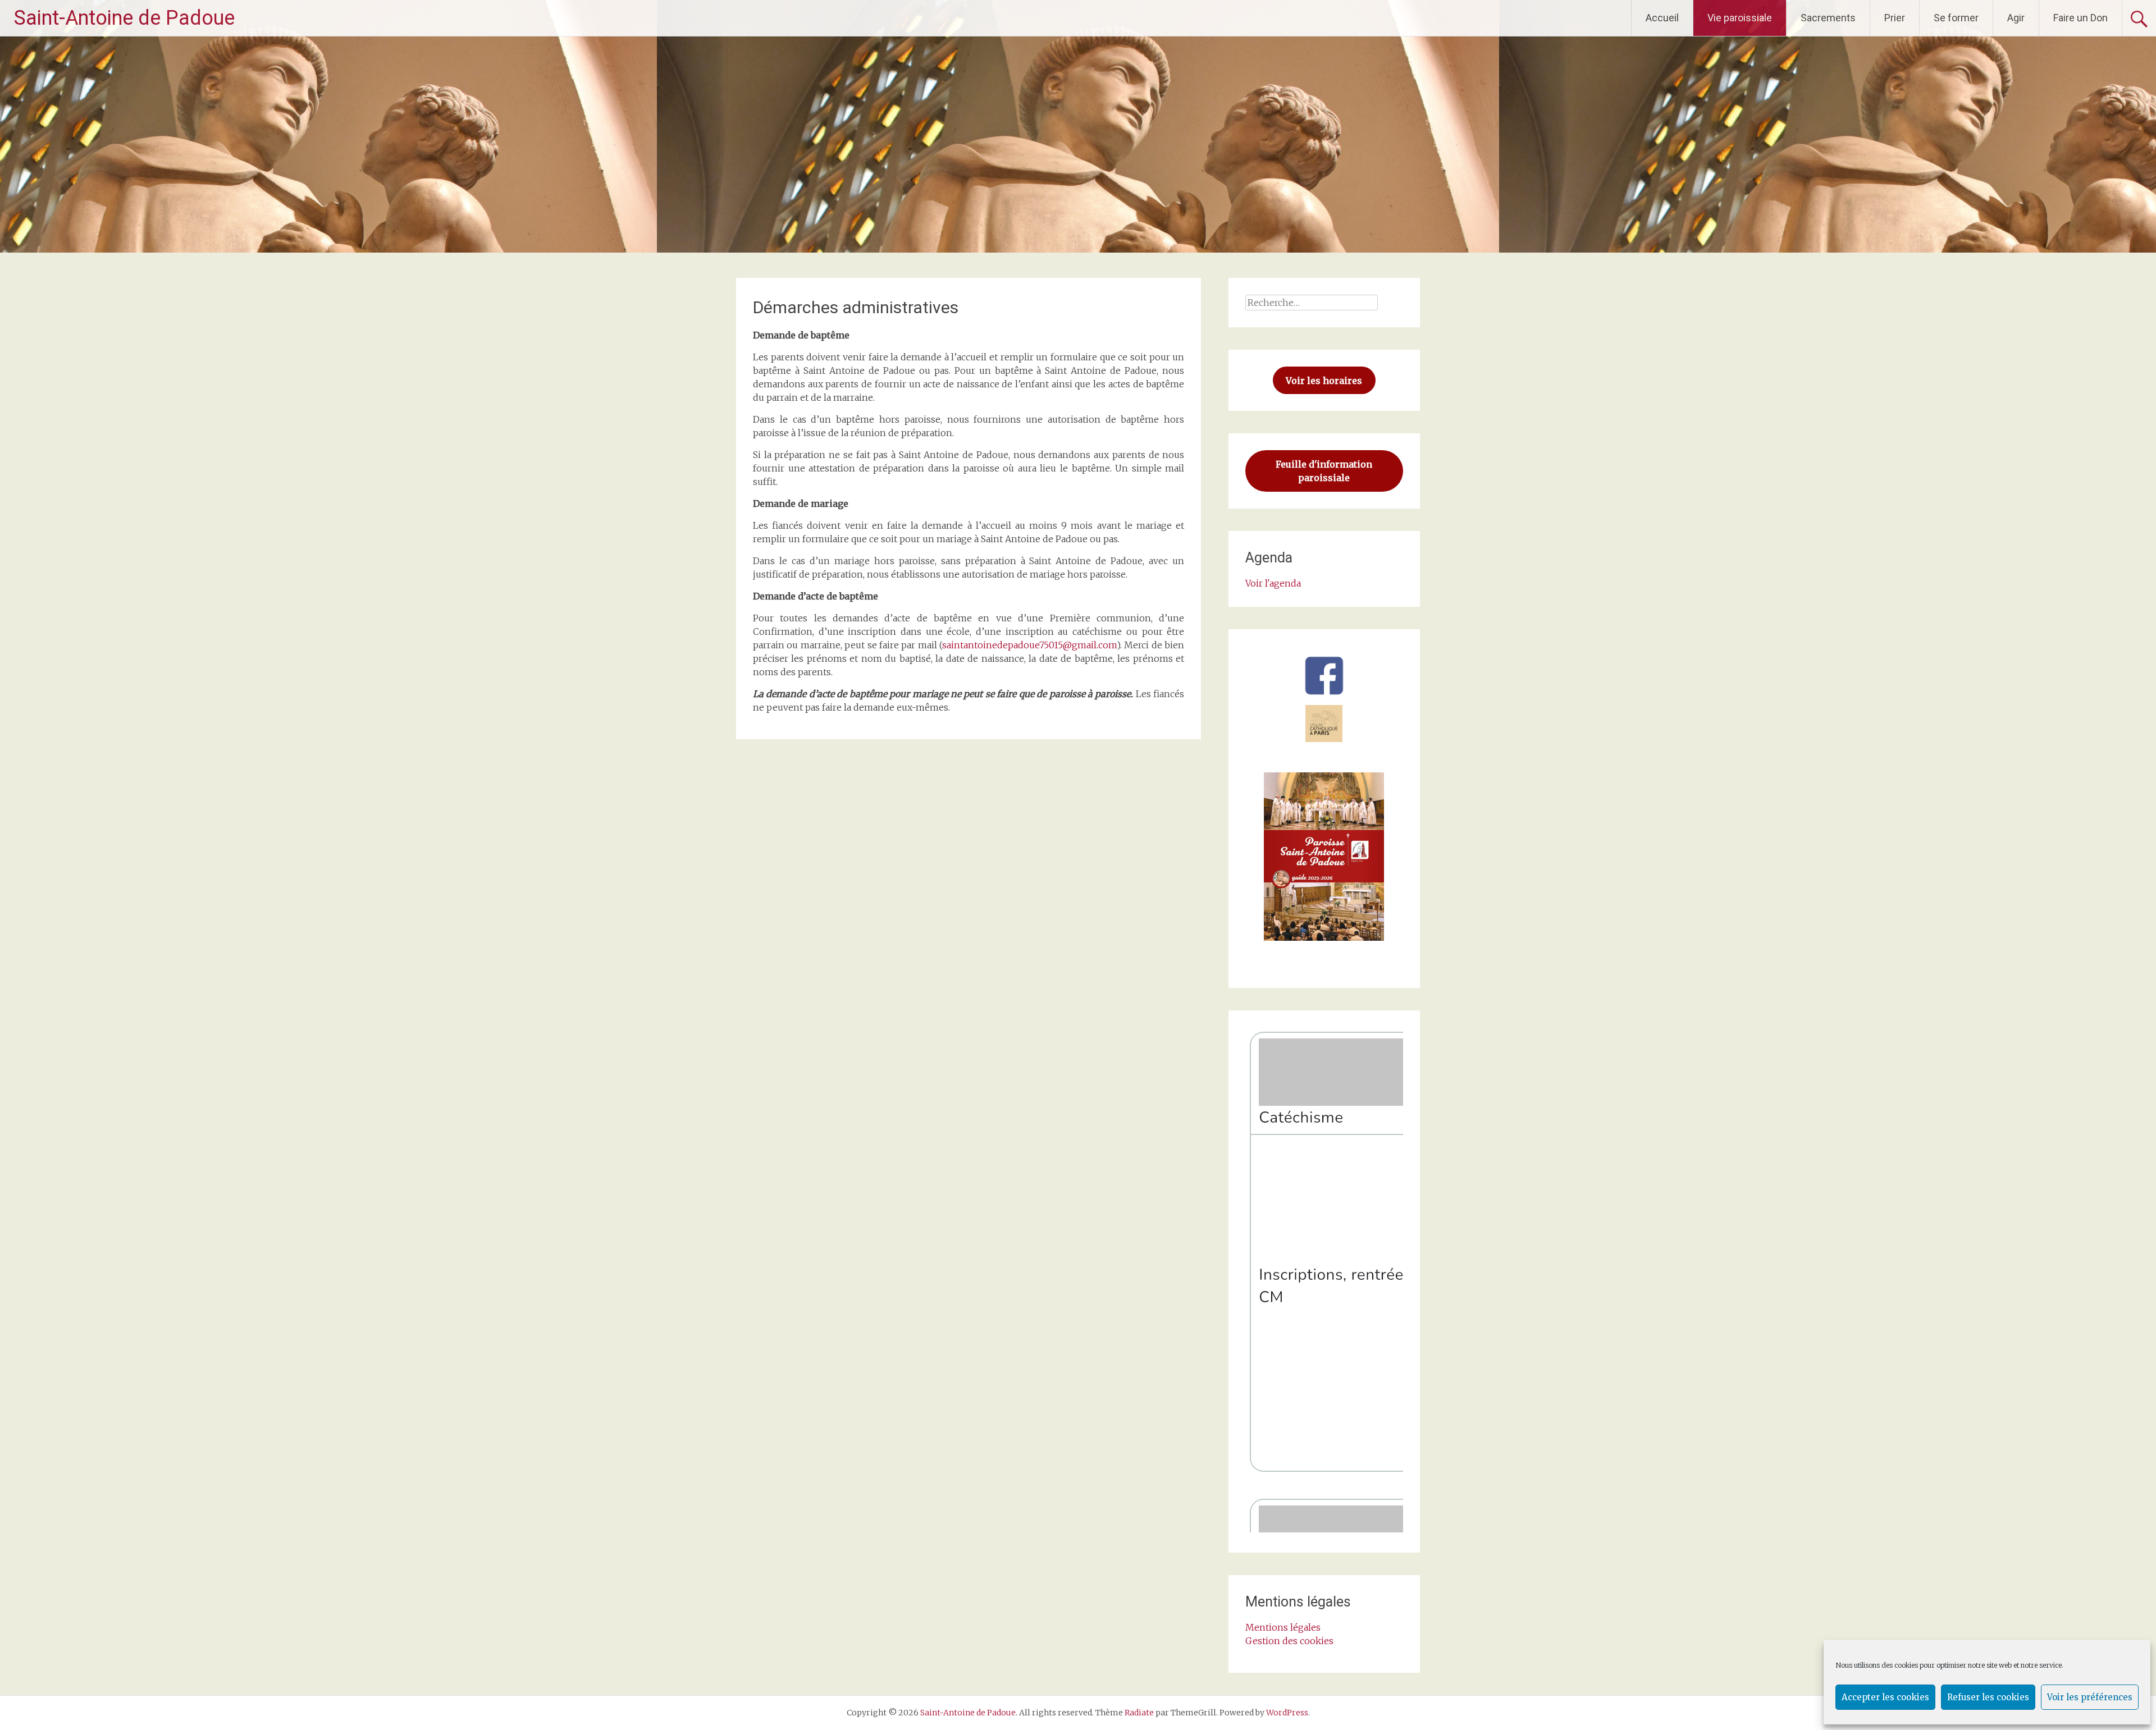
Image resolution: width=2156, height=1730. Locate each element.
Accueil (1662, 18)
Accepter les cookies (1885, 1697)
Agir (2016, 18)
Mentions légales (1283, 1627)
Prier (1895, 18)
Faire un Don (2080, 18)
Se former (1956, 18)
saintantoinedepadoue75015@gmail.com (1029, 645)
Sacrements (1828, 18)
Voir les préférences (2090, 1697)
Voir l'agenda (1273, 583)
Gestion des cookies (1289, 1641)
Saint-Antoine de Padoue (124, 18)
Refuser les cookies (1988, 1697)
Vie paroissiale (1740, 18)
